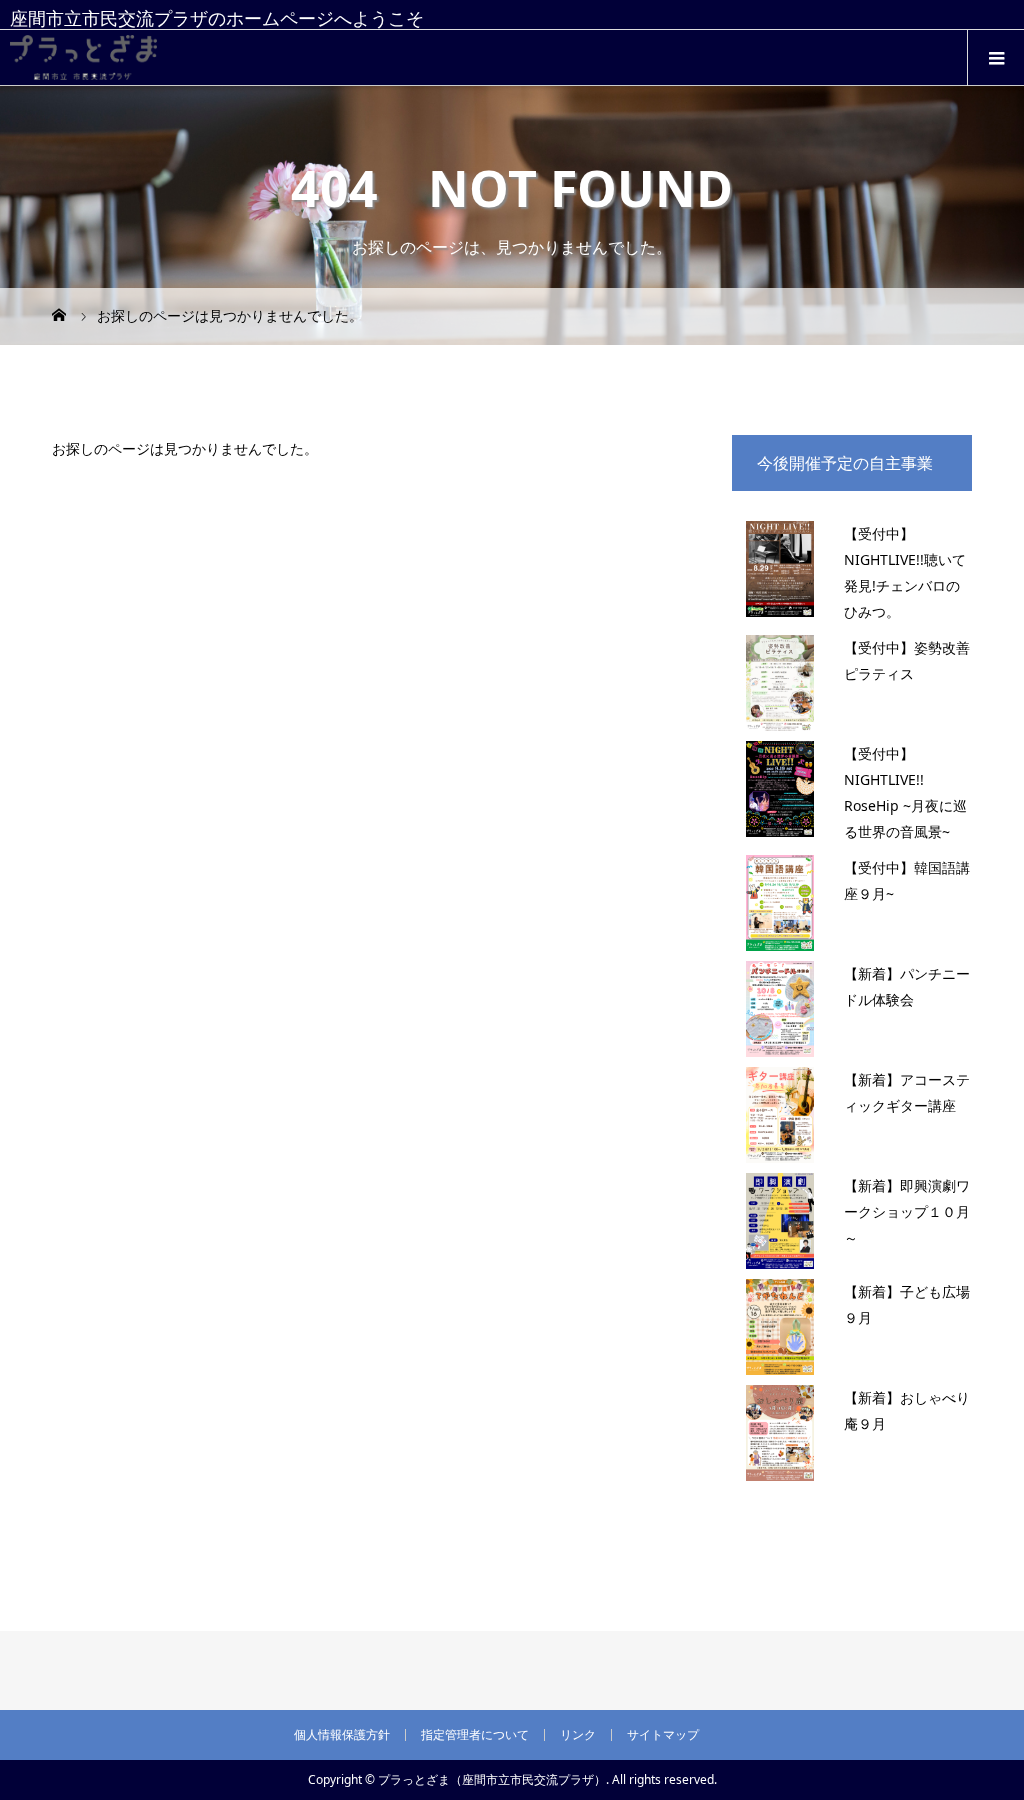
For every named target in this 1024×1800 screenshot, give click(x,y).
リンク (578, 1734)
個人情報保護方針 (342, 1734)
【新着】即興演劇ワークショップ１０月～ (907, 1211)
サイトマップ (663, 1734)
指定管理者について (475, 1734)
